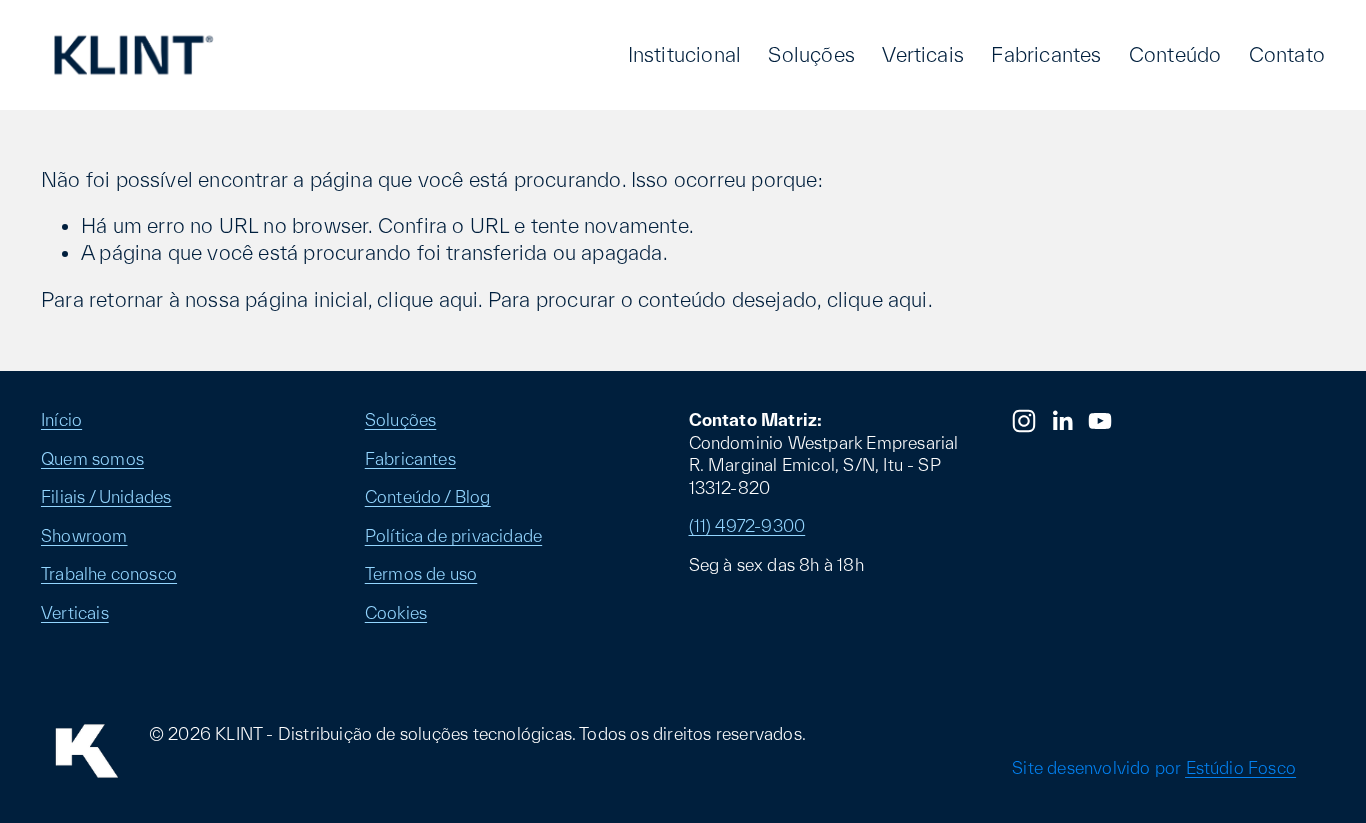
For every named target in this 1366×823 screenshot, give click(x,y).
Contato (1287, 54)
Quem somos (92, 458)
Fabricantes (1046, 54)
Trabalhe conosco (109, 573)
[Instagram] (1024, 421)
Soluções (811, 54)
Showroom (84, 535)
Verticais (923, 54)
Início (61, 419)
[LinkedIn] (1062, 421)
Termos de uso (421, 573)
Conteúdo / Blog (428, 496)
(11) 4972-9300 (747, 525)
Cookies (396, 612)
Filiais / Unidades (106, 496)
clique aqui (427, 299)
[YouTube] (1100, 421)
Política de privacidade (453, 535)
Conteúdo (1175, 54)
